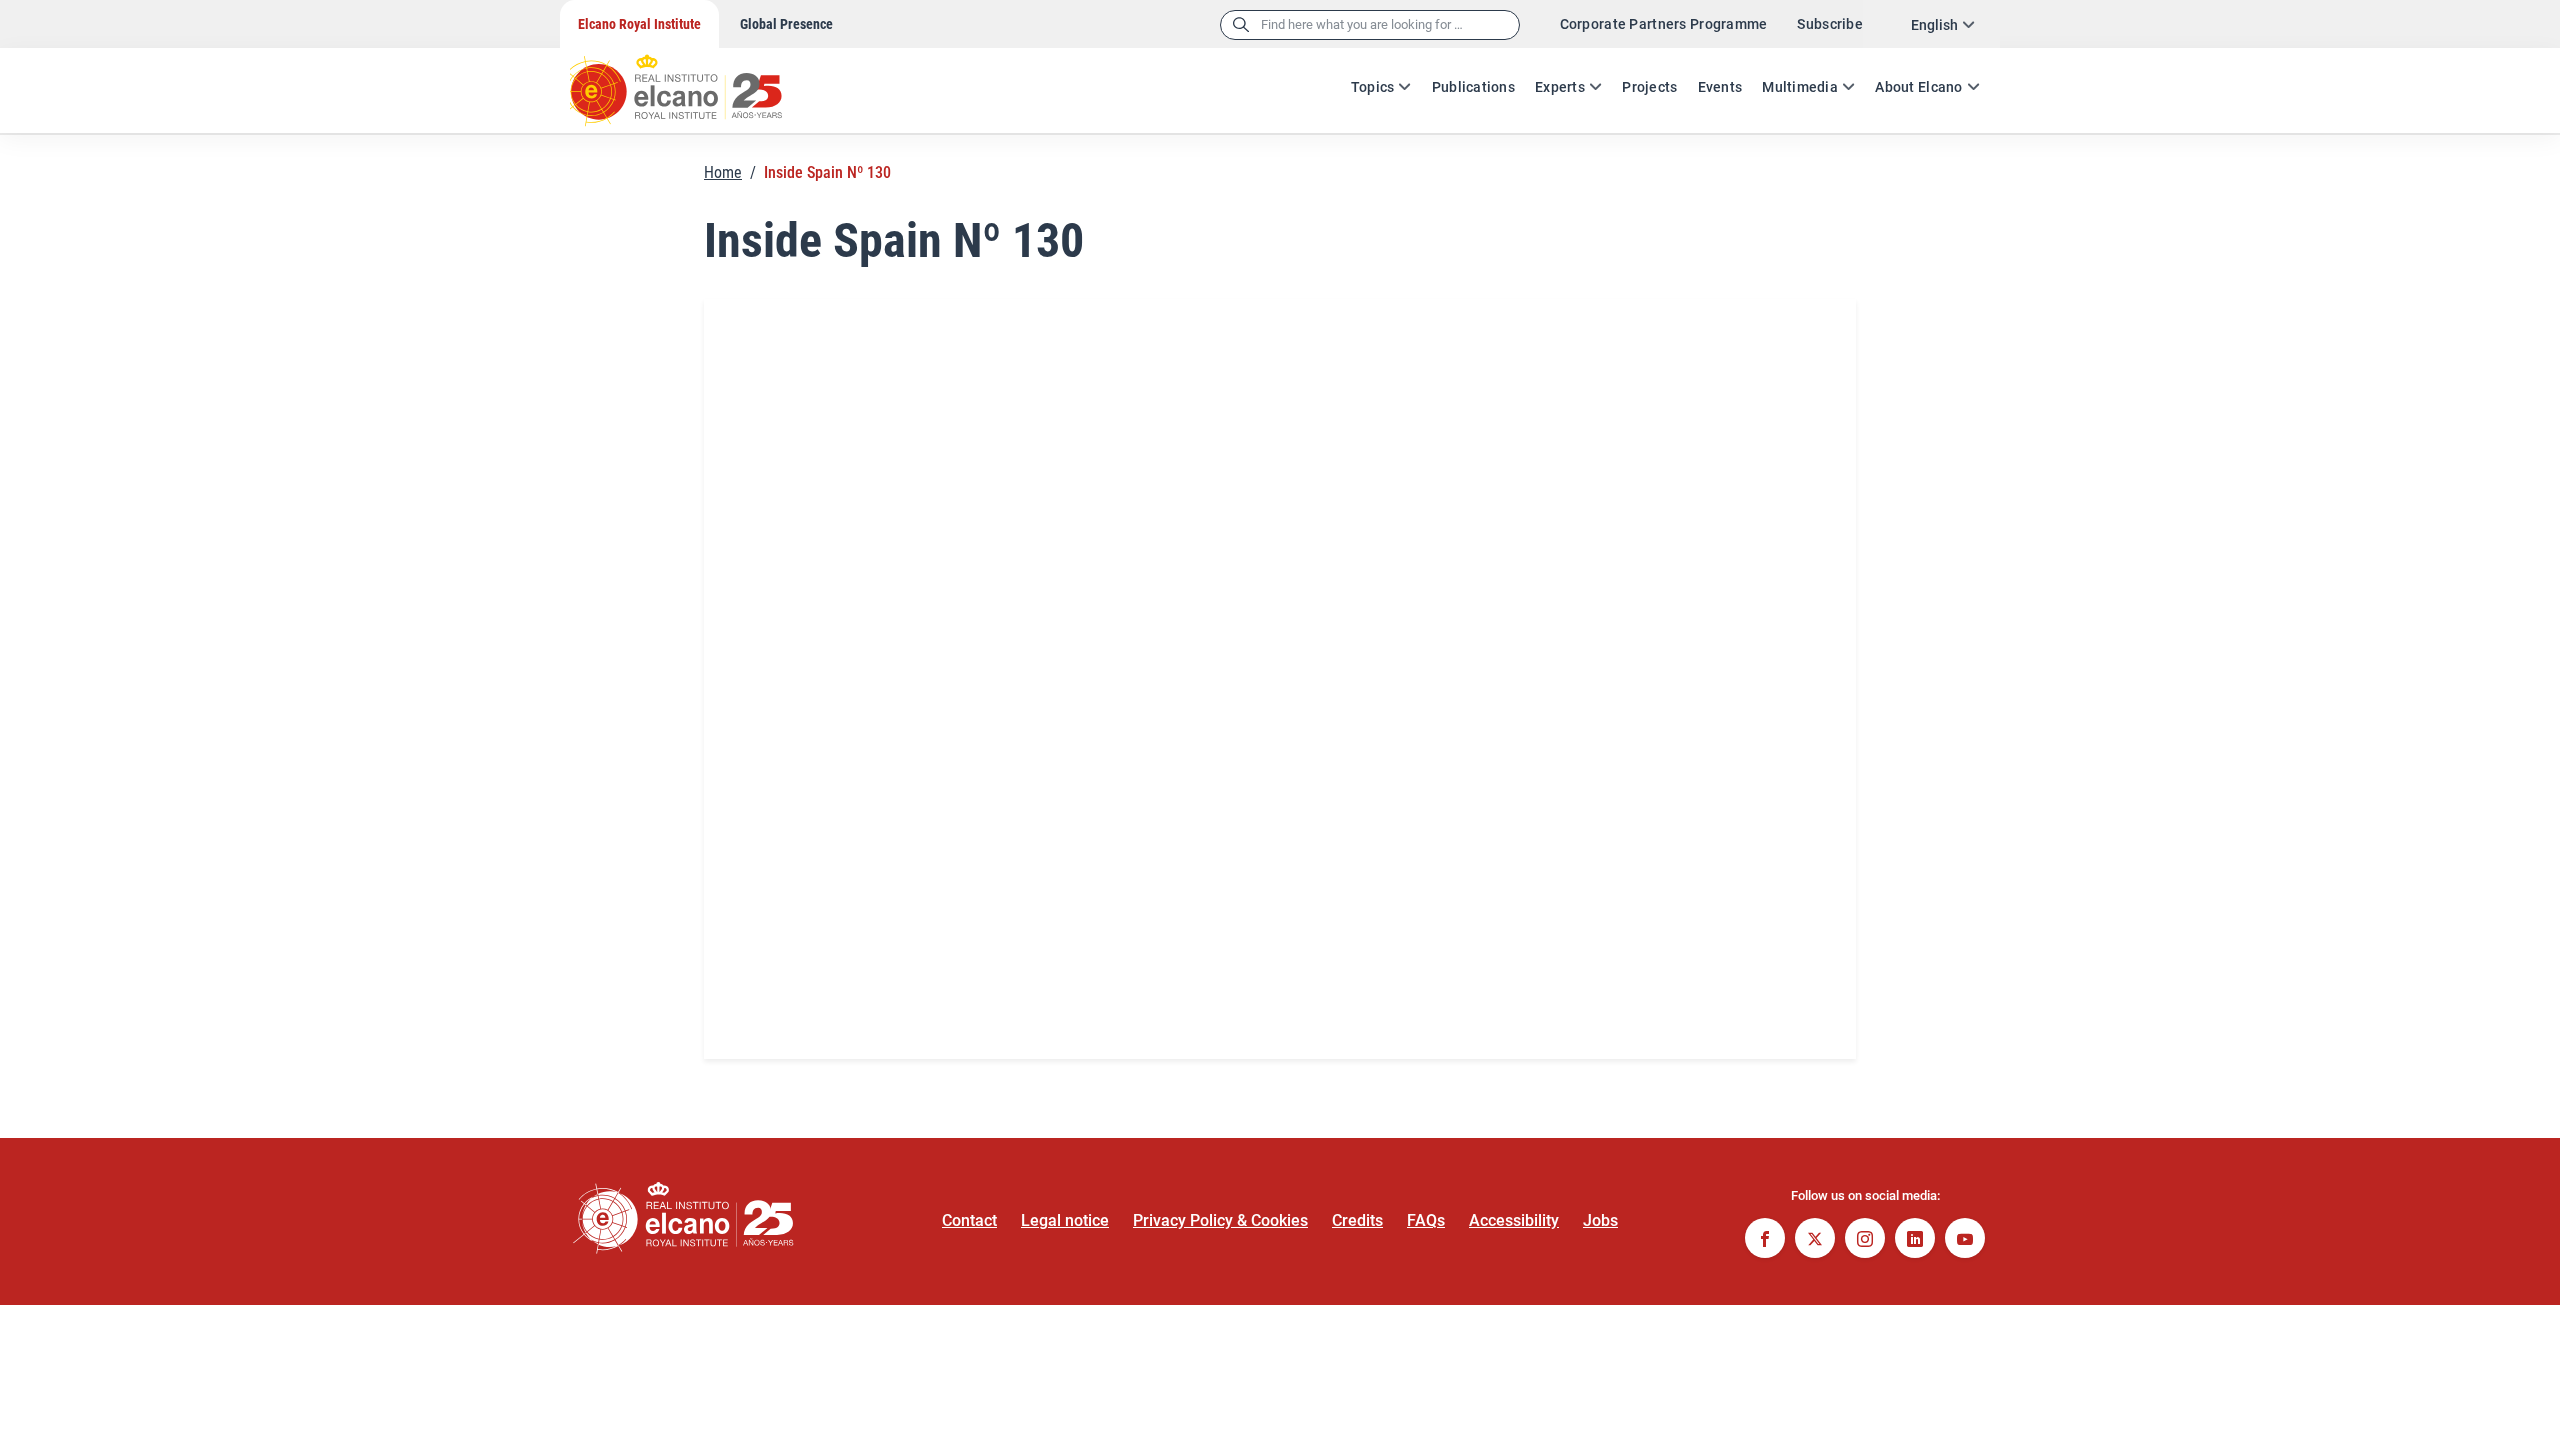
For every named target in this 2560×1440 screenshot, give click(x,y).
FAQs (1426, 1220)
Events (1720, 87)
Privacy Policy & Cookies (1220, 1220)
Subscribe (1830, 24)
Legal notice (1065, 1220)
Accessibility (1514, 1220)
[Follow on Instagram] (1865, 1240)
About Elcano (1918, 87)
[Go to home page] (695, 80)
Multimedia (1800, 87)
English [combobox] (1934, 25)
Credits (1357, 1220)
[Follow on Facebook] (1765, 1240)
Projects (1649, 87)
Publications (1473, 87)
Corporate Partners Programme (1664, 24)
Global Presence (786, 24)
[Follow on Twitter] (1815, 1240)
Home (723, 172)
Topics (1373, 87)
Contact (969, 1220)
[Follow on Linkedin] (1915, 1240)
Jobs (1600, 1220)
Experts (1560, 87)
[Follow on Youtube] (1965, 1240)
